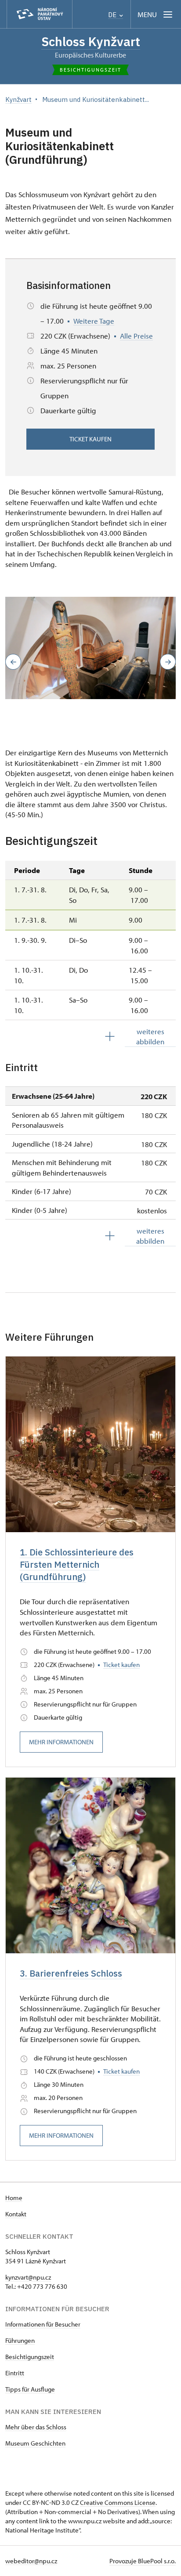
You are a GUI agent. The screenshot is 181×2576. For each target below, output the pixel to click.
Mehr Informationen (61, 1742)
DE (113, 15)
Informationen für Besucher (43, 2324)
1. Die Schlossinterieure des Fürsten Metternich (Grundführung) (77, 1564)
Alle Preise (136, 336)
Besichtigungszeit (30, 2357)
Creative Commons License (118, 2502)
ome (16, 2198)
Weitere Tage (94, 321)
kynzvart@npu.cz (28, 2277)
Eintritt (15, 2373)
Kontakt (16, 2214)
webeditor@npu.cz (31, 2561)
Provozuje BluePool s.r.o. (143, 2561)
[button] (13, 662)
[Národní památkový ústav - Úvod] (40, 14)
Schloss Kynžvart (91, 41)
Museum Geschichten (35, 2443)
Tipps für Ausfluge (30, 2389)
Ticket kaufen (90, 439)
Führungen (20, 2340)
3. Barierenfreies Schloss (71, 1973)
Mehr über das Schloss (36, 2427)
